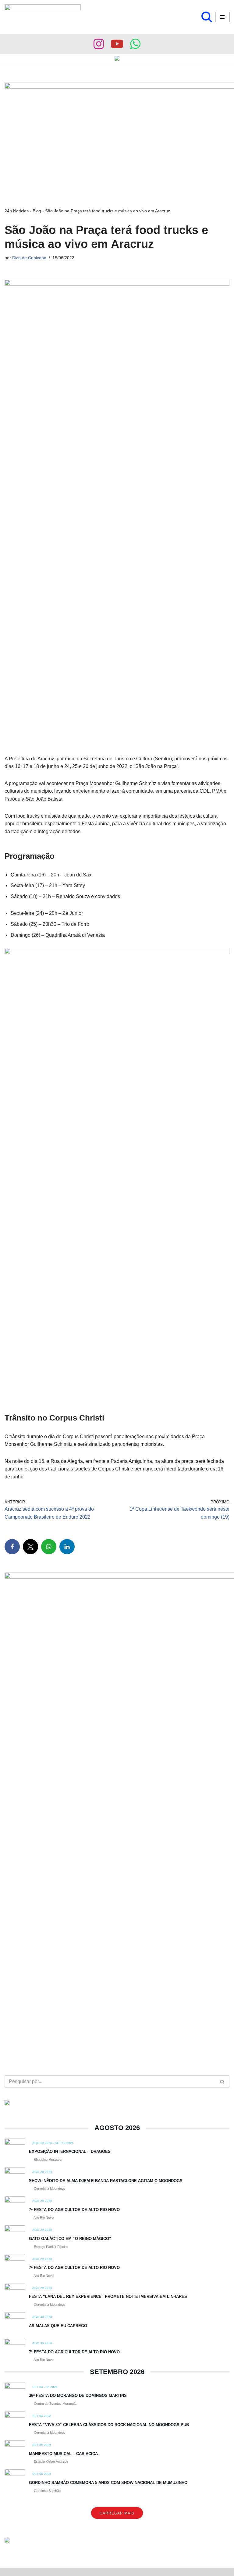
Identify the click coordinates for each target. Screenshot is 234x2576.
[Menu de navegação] (222, 17)
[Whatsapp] (135, 44)
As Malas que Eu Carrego (58, 2326)
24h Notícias (17, 211)
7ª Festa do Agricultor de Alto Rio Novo (74, 2210)
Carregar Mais (117, 2513)
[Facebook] (12, 1547)
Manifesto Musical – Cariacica (63, 2454)
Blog (37, 211)
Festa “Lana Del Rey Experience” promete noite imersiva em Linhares (108, 2296)
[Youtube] (117, 44)
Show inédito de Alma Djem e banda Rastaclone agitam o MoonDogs (106, 2181)
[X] (30, 1547)
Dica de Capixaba (29, 258)
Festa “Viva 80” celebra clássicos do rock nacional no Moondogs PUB (109, 2425)
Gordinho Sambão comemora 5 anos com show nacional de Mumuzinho (108, 2483)
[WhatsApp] (49, 1547)
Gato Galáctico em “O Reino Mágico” (70, 2239)
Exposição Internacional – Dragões (70, 2151)
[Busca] (207, 17)
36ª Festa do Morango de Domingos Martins (78, 2396)
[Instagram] (99, 44)
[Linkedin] (67, 1547)
